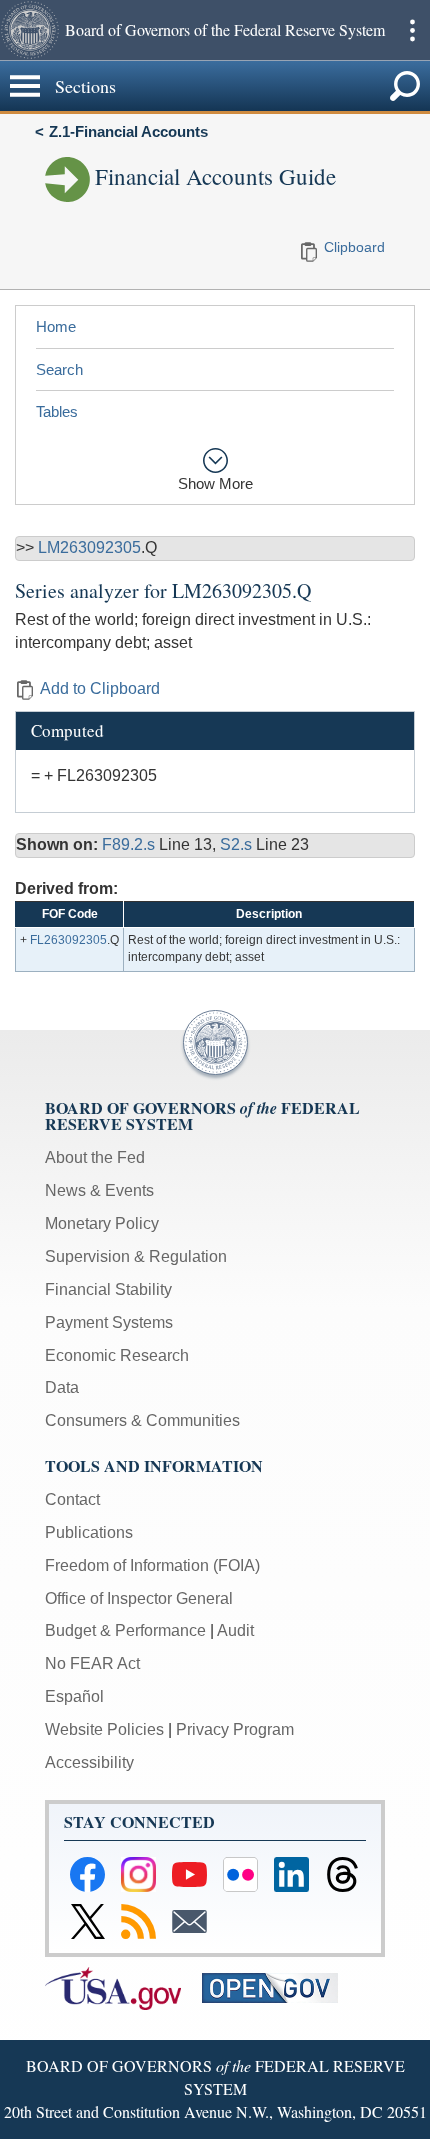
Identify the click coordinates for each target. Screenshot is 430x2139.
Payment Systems (109, 1322)
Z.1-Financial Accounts (128, 131)
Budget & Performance (125, 1630)
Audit (235, 1630)
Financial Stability (108, 1289)
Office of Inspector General (139, 1598)
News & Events (99, 1190)
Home (56, 326)
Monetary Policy (102, 1223)
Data (62, 1387)
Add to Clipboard (100, 688)
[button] (30, 30)
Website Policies (104, 1729)
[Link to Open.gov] (278, 1987)
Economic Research (117, 1355)
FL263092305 (68, 940)
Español (74, 1696)
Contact (72, 1499)
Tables (57, 411)
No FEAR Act (92, 1663)
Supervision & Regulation (136, 1256)
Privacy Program (235, 1729)
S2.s (238, 844)
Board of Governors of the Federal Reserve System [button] (225, 29)
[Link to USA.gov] (123, 1987)
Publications (89, 1532)
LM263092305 (89, 547)
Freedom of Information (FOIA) (152, 1565)
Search (59, 369)
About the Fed (95, 1157)
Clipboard (354, 247)
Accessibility (89, 1762)
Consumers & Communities (142, 1420)
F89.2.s (130, 844)
